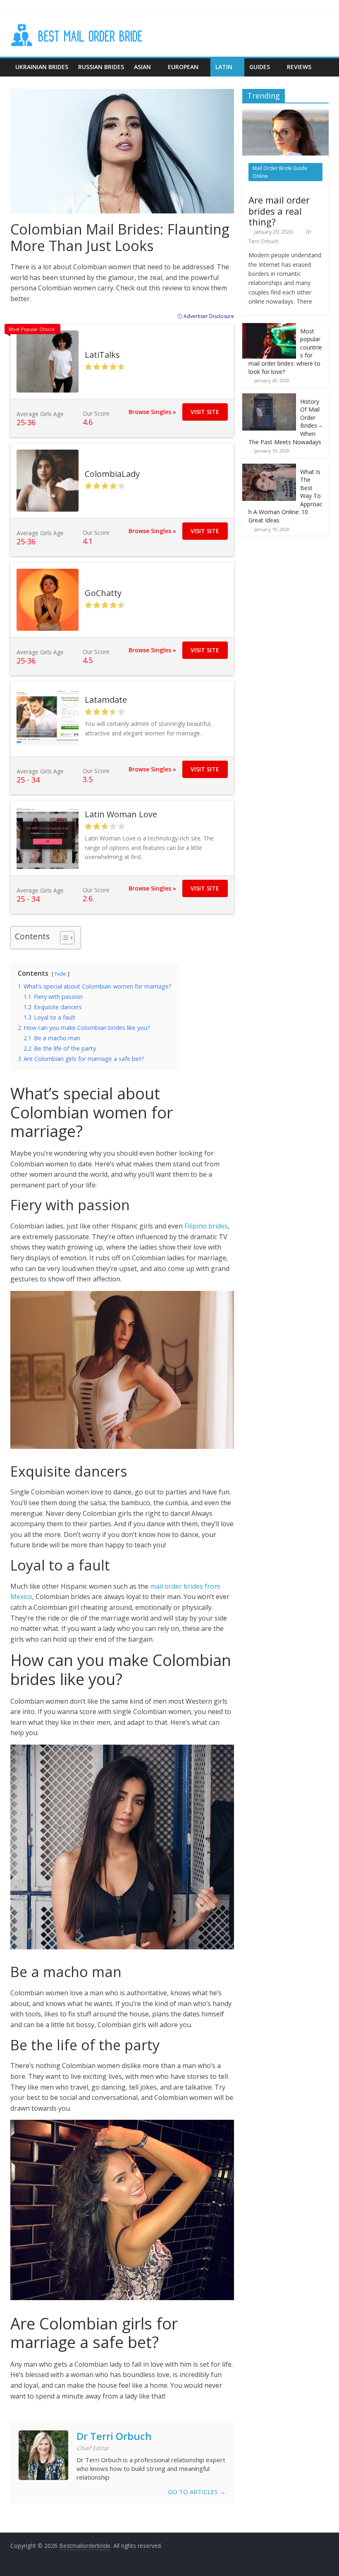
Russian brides (101, 67)
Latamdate (106, 700)
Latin (224, 67)
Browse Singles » (152, 412)
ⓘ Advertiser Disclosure (206, 316)
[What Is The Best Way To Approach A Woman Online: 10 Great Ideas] (269, 468)
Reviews (299, 67)
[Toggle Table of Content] (63, 938)
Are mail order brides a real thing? (279, 211)
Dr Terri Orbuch (114, 2436)
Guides (260, 67)
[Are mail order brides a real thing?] (286, 114)
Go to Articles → (197, 2492)
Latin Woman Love (121, 814)
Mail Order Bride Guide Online (280, 172)
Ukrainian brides (42, 67)
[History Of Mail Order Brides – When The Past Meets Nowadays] (269, 398)
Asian (142, 67)
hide (61, 974)
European (183, 67)
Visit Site (205, 412)
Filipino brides (206, 1226)
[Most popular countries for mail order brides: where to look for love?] (269, 327)
